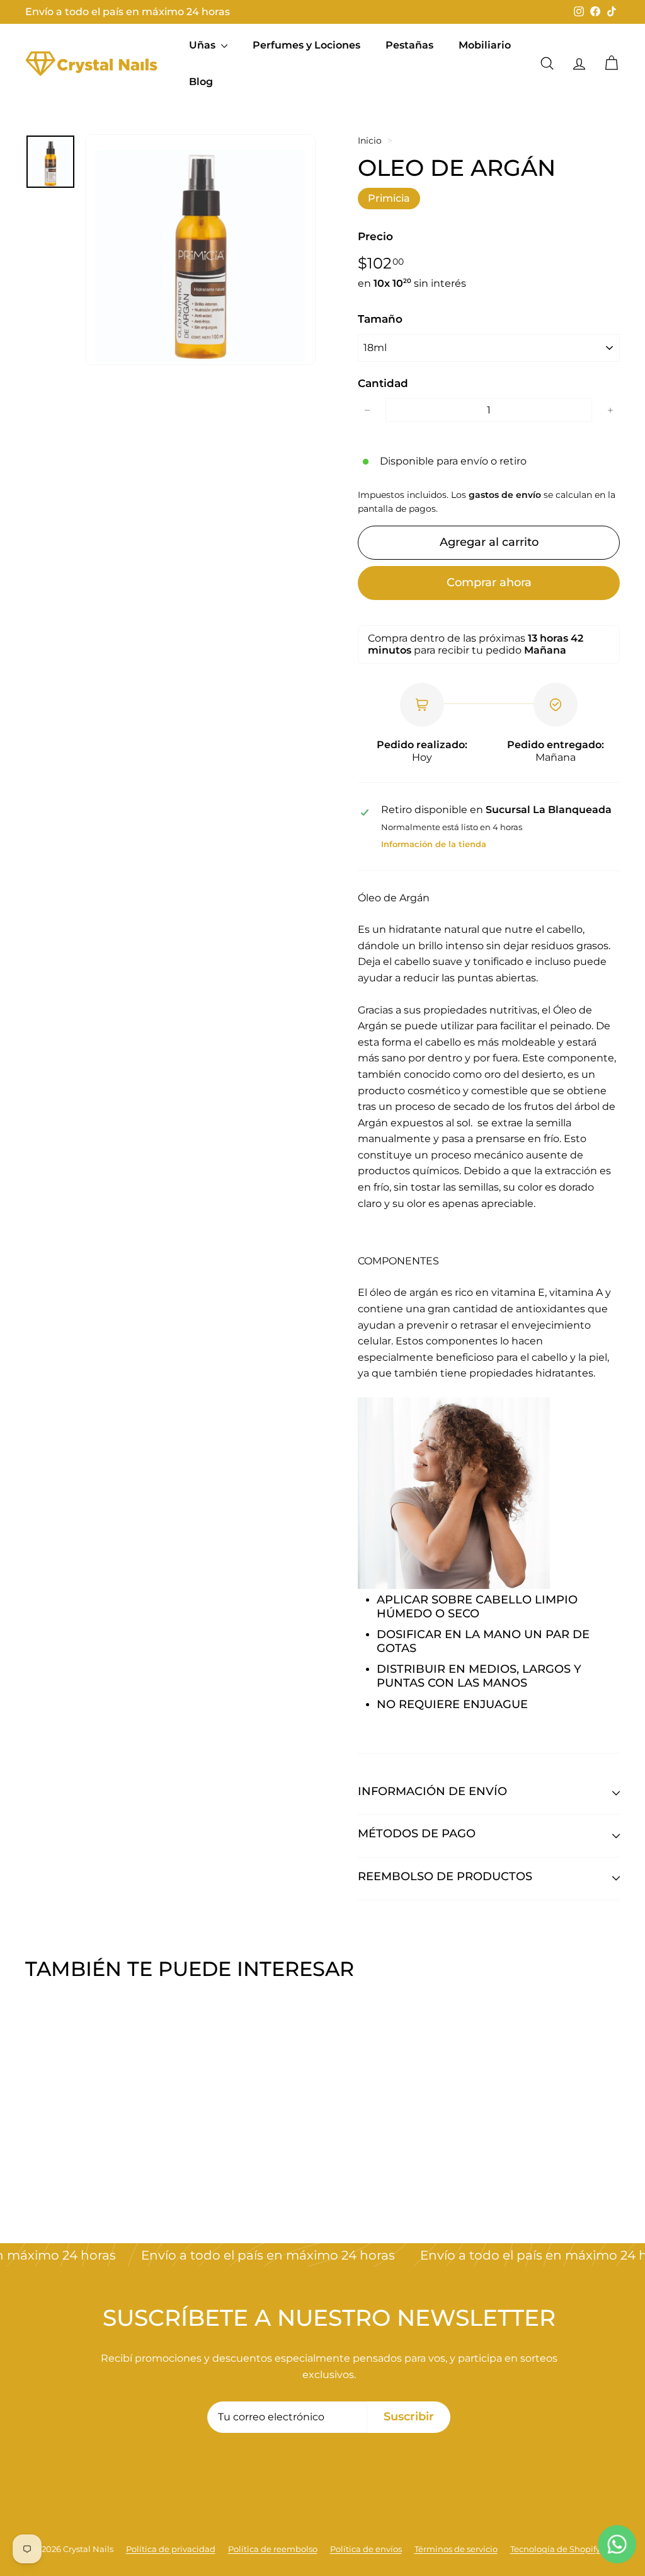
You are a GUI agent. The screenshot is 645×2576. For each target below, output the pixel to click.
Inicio (370, 141)
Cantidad (383, 383)
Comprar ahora (489, 582)
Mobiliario (485, 45)
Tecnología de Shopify (555, 2549)
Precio (375, 236)
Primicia (389, 198)
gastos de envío (505, 495)
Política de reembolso (273, 2549)
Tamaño (380, 319)
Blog (201, 82)
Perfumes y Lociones (306, 45)
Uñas (203, 45)
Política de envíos (366, 2549)
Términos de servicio (456, 2549)
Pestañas (409, 45)
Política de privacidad (171, 2549)
